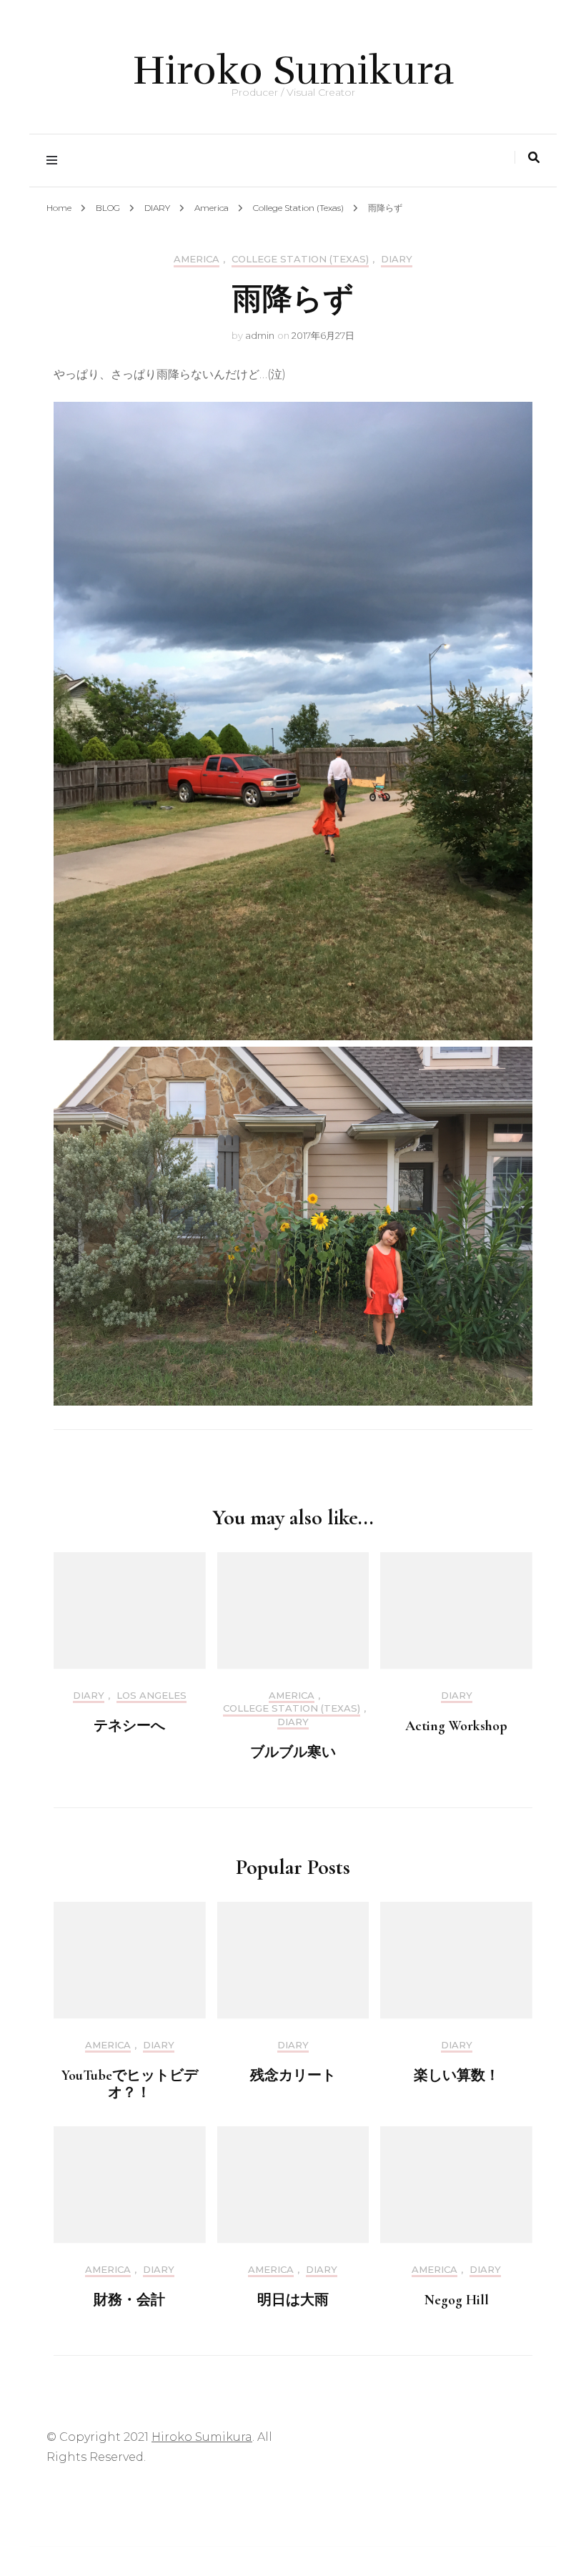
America (197, 259)
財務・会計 (129, 2300)
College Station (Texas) (300, 259)
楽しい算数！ (457, 2076)
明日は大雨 (293, 2300)
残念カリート (293, 2076)
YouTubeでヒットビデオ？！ (130, 2084)
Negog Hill (457, 2300)
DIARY (397, 259)
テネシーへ (129, 1726)
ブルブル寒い (293, 1752)
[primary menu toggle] (55, 161)
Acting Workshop (456, 1726)
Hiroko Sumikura (293, 70)
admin (260, 335)
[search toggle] (534, 158)
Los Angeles (152, 1696)
